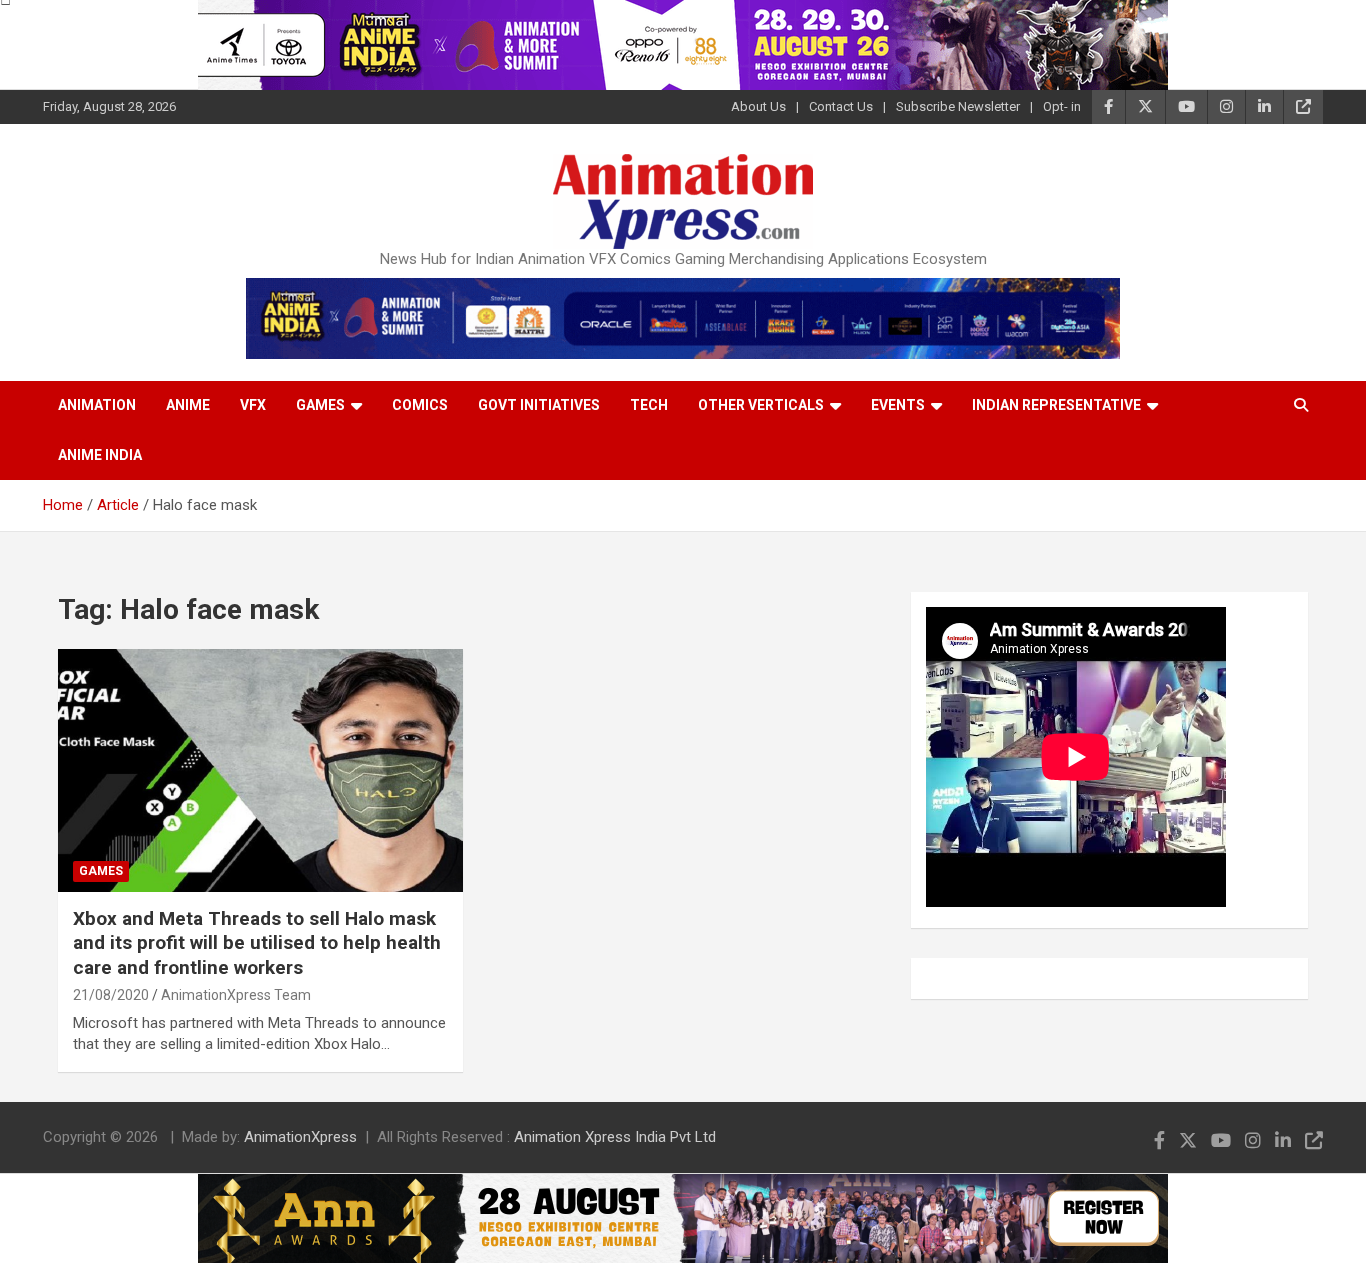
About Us (758, 106)
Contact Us (841, 106)
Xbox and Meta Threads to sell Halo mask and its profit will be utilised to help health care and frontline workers (257, 943)
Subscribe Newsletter (958, 106)
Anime (188, 405)
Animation (97, 405)
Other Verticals (761, 405)
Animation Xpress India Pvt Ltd (615, 1137)
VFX (253, 405)
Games (320, 405)
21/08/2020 (111, 995)
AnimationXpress (300, 1137)
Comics (420, 405)
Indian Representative (1056, 405)
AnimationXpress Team (236, 995)
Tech (649, 405)
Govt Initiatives (539, 405)
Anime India (100, 455)
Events (898, 405)
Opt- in (1062, 106)
